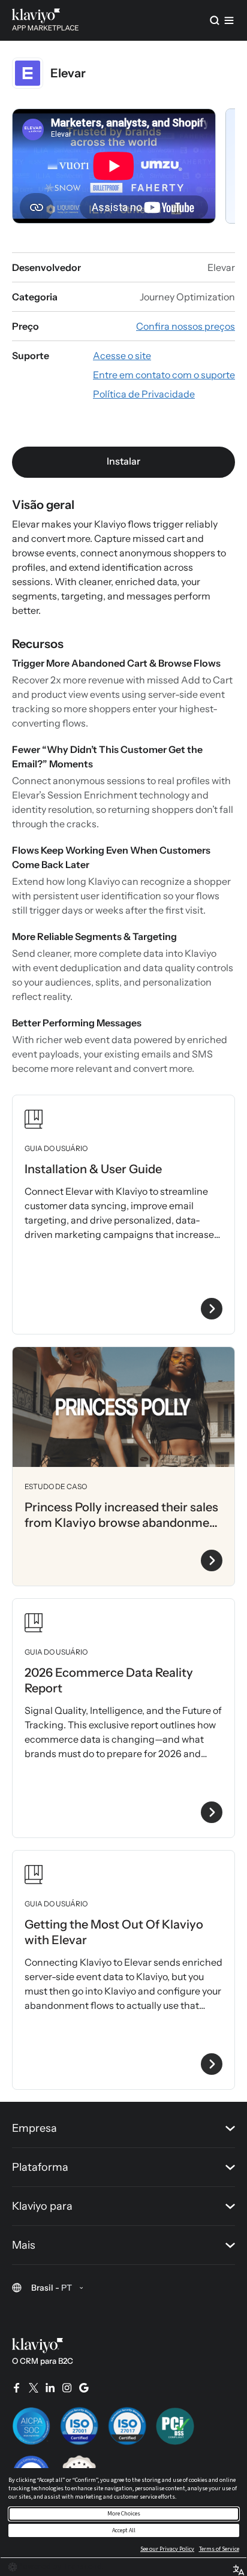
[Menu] (229, 20)
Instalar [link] (123, 461)
